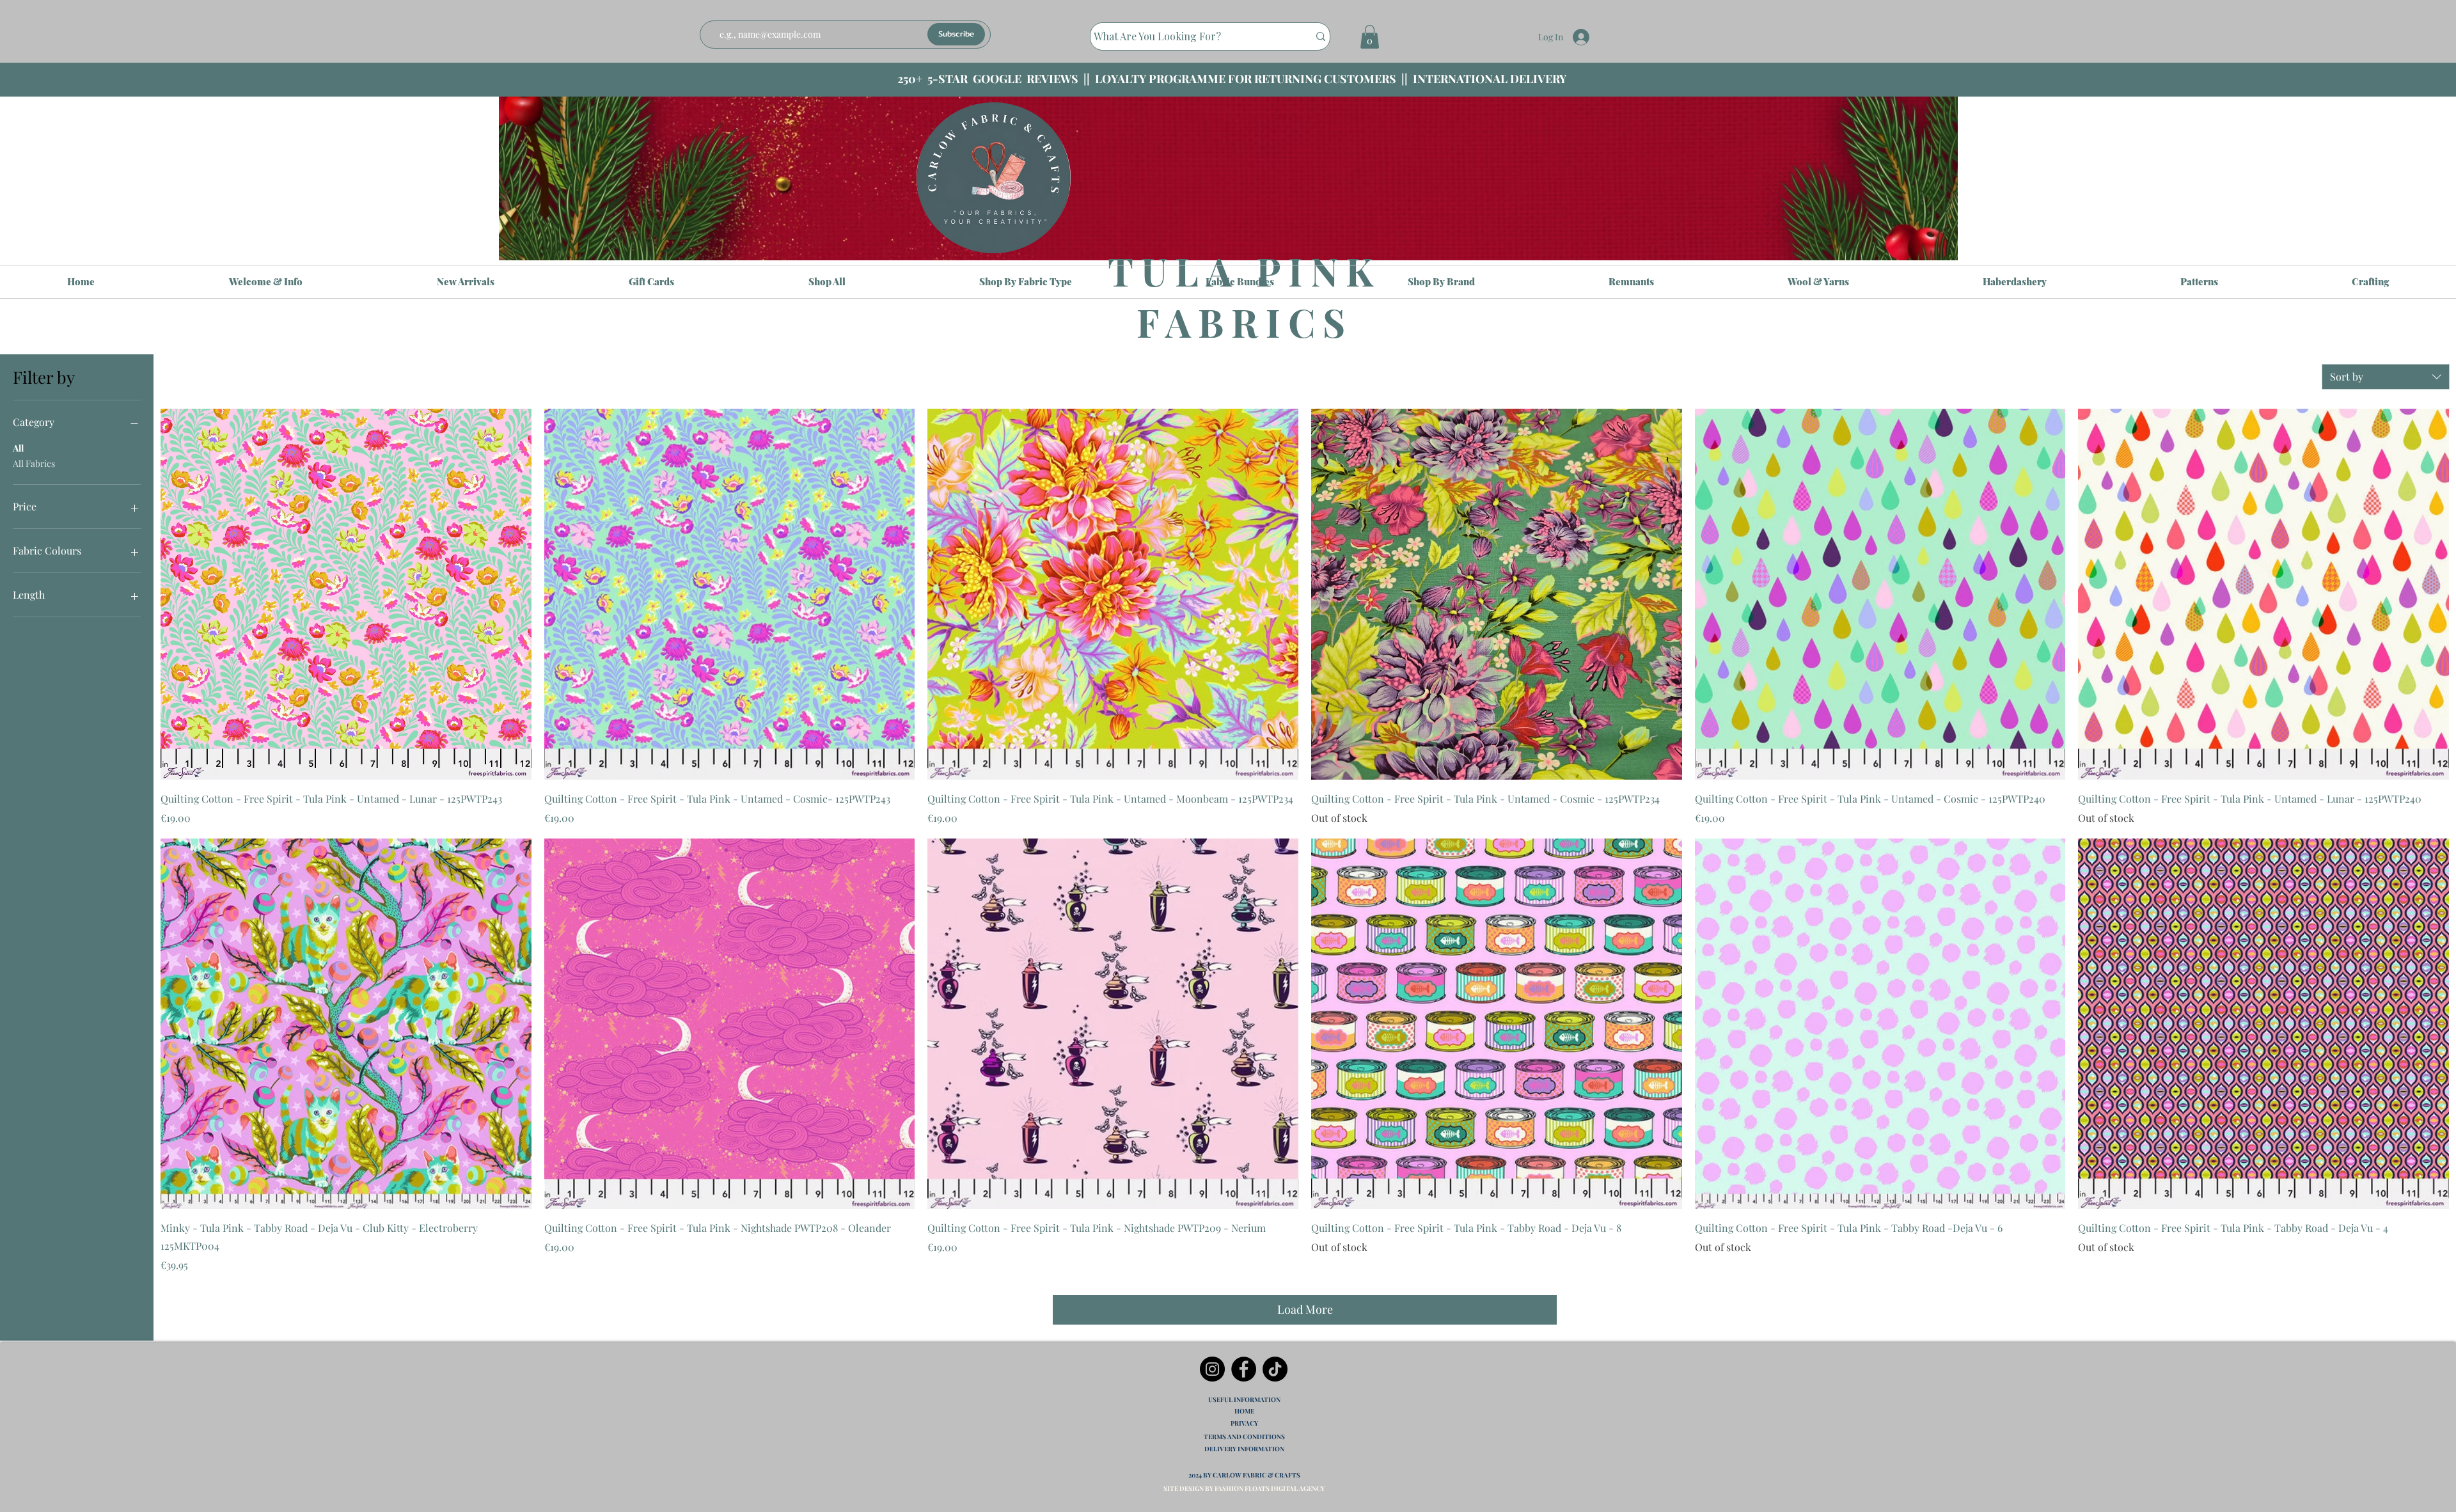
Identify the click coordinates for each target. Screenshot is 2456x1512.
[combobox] (2386, 377)
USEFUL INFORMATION (1244, 1399)
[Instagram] (1212, 1369)
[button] (1370, 37)
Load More (1305, 1309)
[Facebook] (1244, 1369)
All (18, 448)
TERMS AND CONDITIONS (1244, 1437)
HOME (1244, 1411)
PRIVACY (1244, 1423)
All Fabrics (34, 463)
